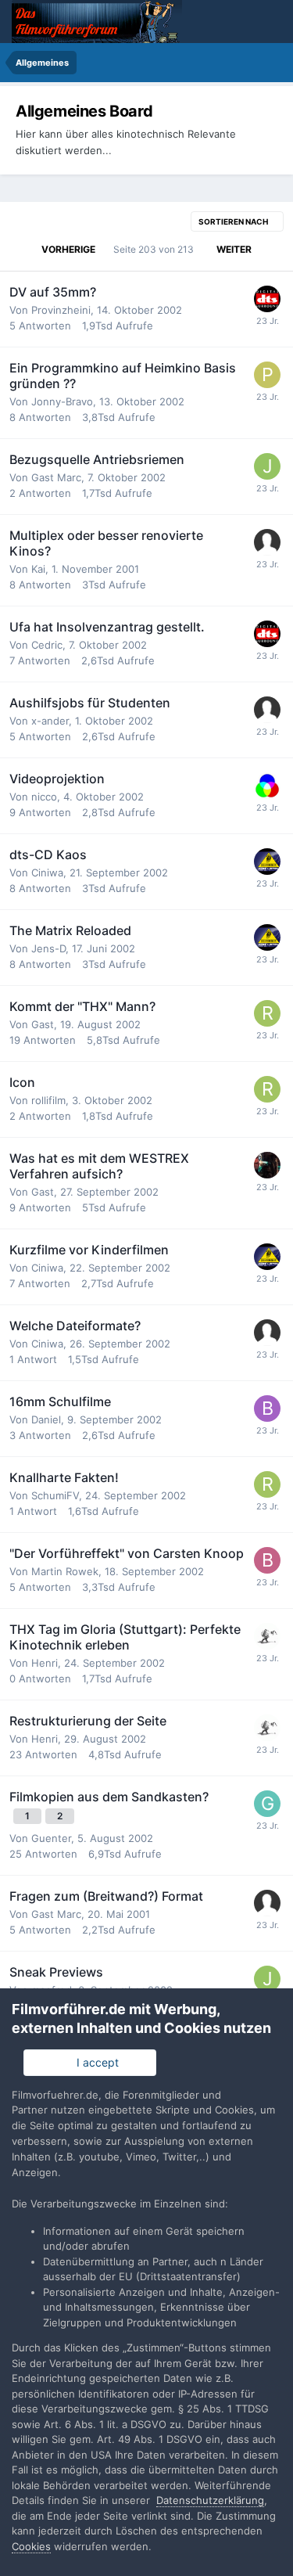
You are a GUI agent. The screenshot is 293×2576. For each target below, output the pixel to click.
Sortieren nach (234, 221)
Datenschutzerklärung (210, 2500)
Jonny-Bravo (62, 401)
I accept (95, 2062)
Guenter (51, 1838)
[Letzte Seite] (272, 250)
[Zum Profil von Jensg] (267, 466)
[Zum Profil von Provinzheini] (267, 375)
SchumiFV (55, 1495)
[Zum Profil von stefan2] (267, 1165)
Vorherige (68, 249)
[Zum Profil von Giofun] (267, 1804)
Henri (45, 1663)
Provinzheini (61, 310)
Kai (38, 569)
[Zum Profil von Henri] (267, 1636)
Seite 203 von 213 (156, 249)
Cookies (31, 2546)
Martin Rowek (65, 1571)
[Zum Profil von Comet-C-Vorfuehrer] (267, 862)
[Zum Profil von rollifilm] (267, 1013)
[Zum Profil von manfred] (267, 786)
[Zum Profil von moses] (267, 299)
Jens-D (48, 948)
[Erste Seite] (21, 250)
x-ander (50, 721)
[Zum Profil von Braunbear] (267, 1409)
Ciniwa (47, 872)
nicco (44, 797)
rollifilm (48, 1100)
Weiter (234, 249)
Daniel (46, 1419)
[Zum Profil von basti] (267, 1560)
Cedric (47, 645)
